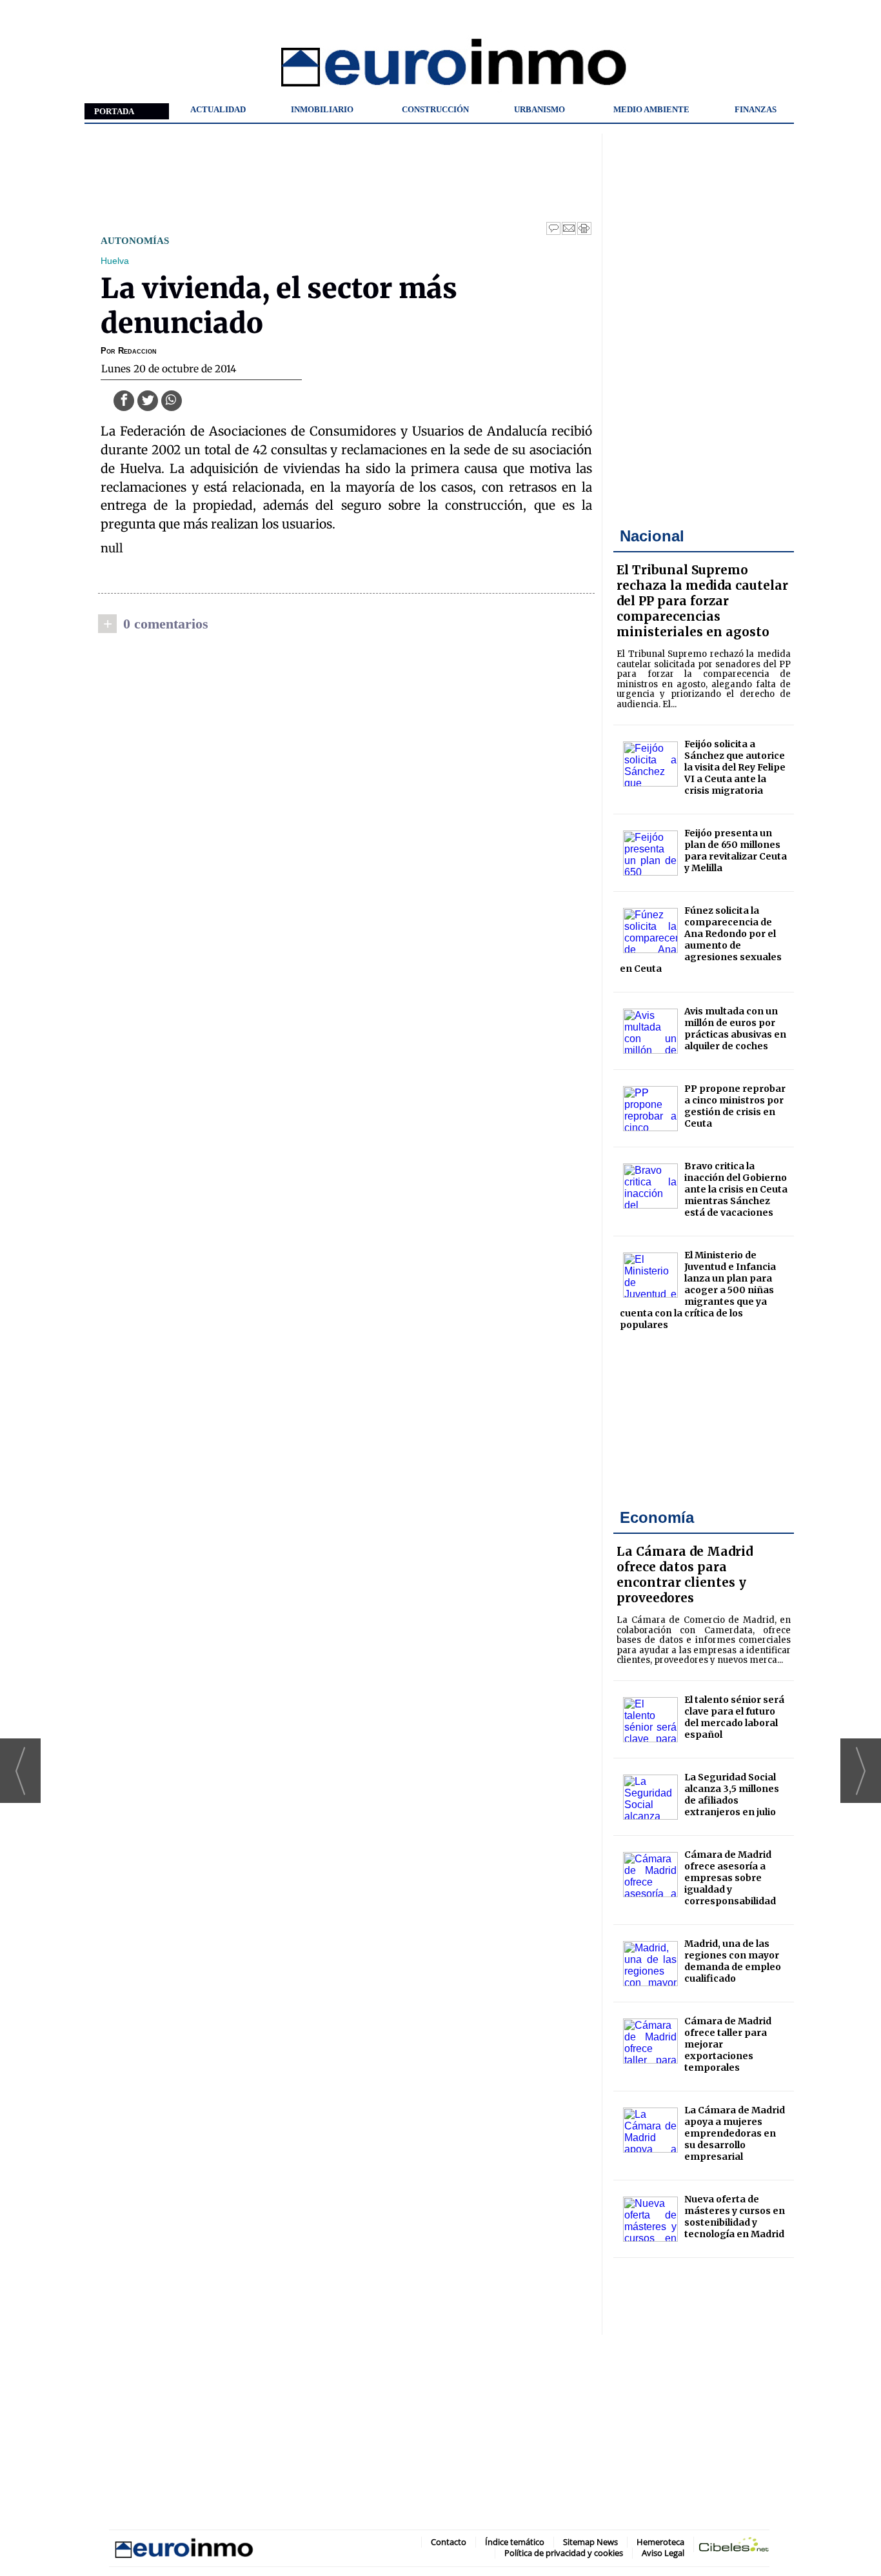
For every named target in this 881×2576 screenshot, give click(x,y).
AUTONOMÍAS (135, 240)
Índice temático (515, 2542)
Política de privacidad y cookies (564, 2553)
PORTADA (114, 111)
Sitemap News (590, 2542)
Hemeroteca (660, 2542)
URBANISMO (539, 109)
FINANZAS (756, 109)
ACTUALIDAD (218, 109)
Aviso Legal (663, 2553)
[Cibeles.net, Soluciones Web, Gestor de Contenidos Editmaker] (734, 2547)
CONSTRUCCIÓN (435, 109)
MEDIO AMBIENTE (651, 109)
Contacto (449, 2542)
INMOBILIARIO (322, 109)
